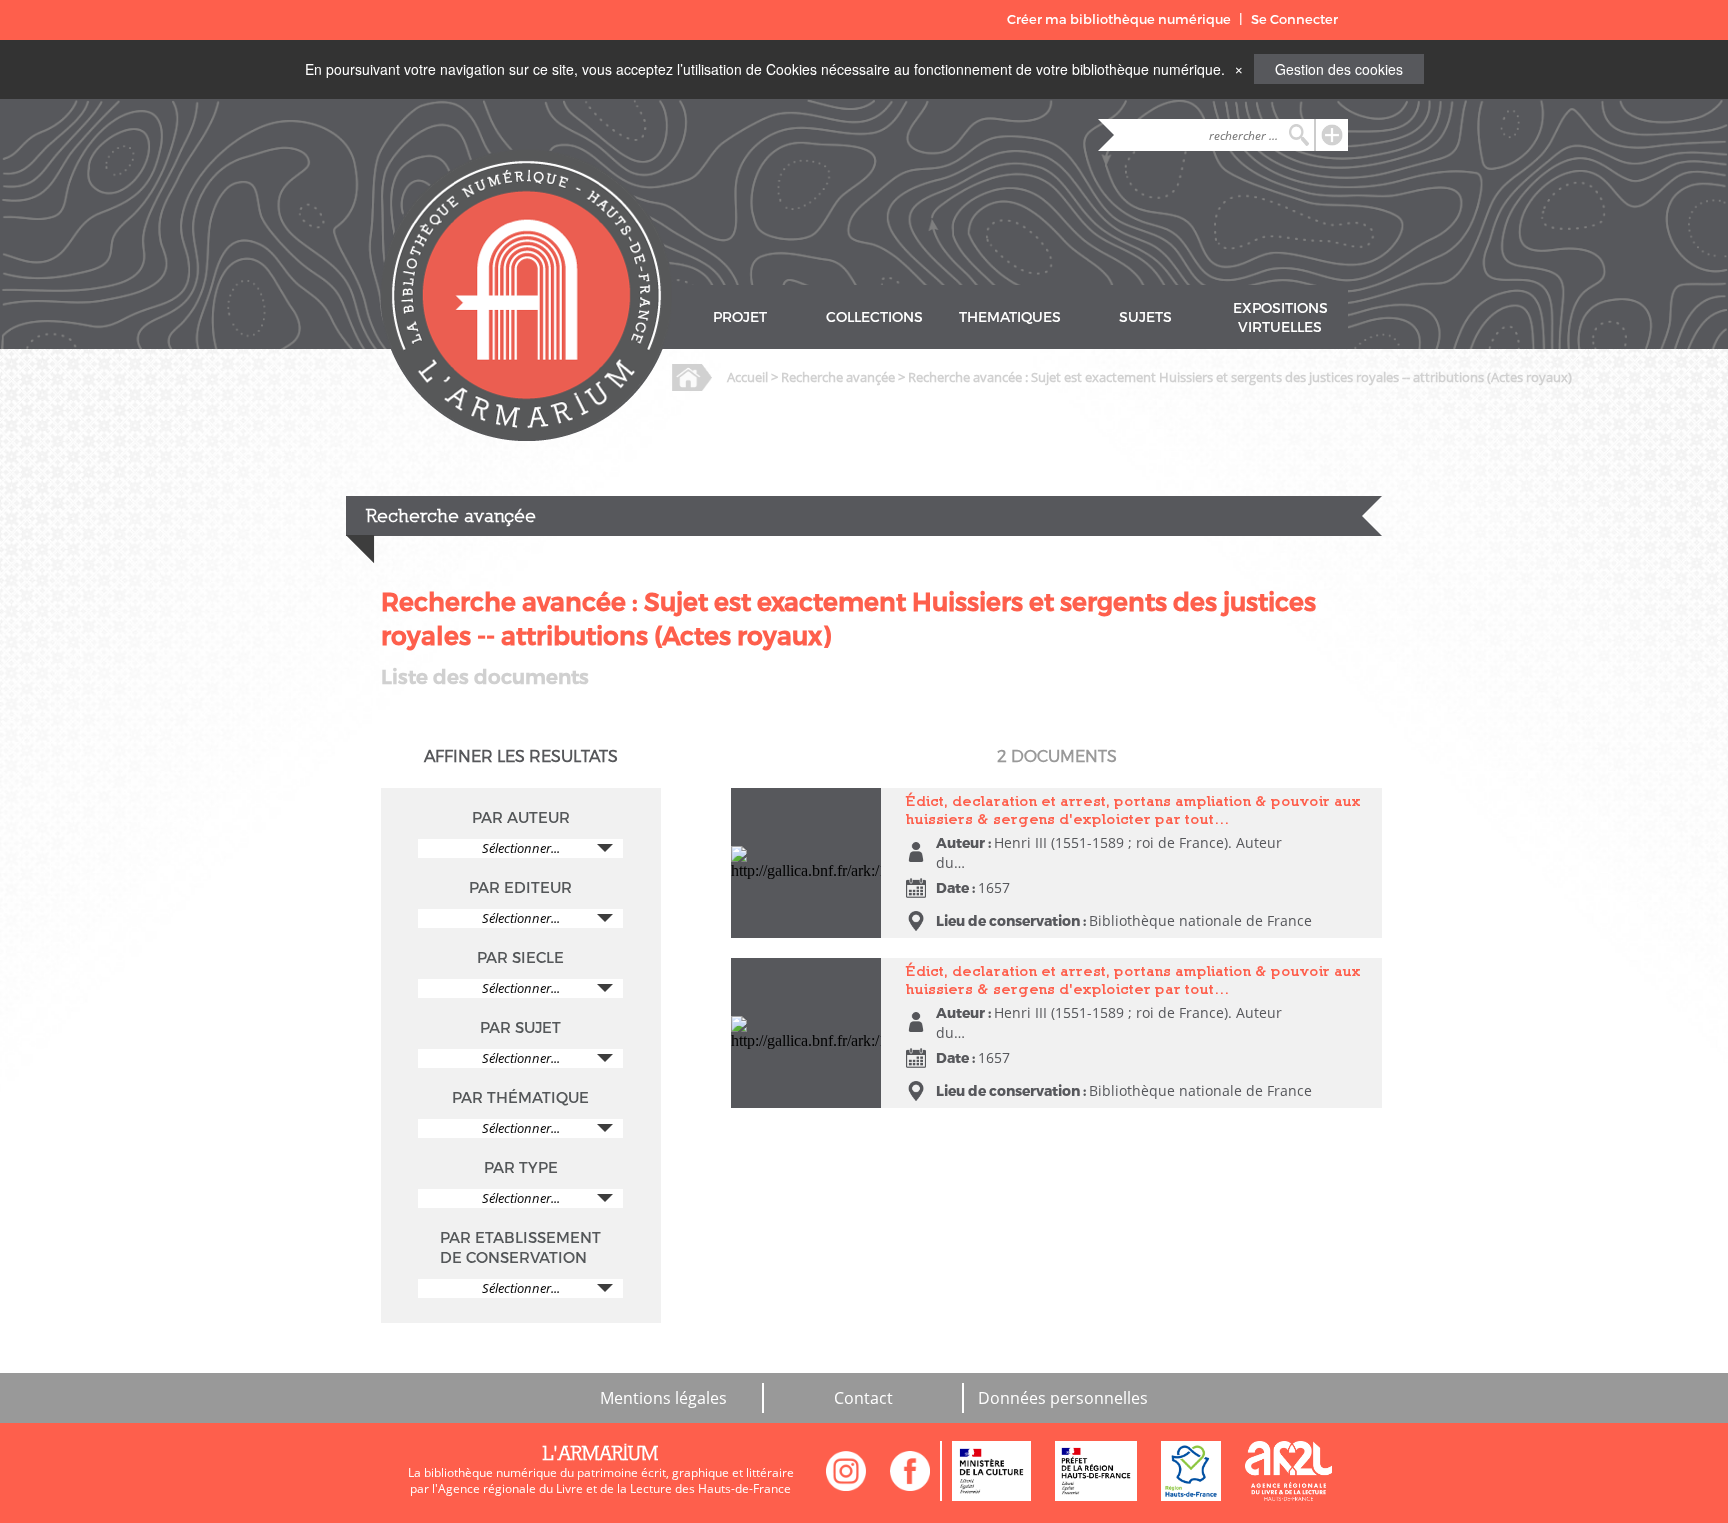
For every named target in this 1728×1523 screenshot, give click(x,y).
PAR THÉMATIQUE (520, 1098)
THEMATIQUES (1010, 317)
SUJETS (1145, 317)
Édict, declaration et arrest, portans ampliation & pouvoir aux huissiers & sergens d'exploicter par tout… (1133, 809)
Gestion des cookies (1339, 69)
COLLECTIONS (874, 317)
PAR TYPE (521, 1168)
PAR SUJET (520, 1028)
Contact (863, 1398)
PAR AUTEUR (521, 818)
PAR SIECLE (520, 958)
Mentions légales (663, 1398)
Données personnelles (1063, 1398)
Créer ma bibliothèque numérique (1119, 19)
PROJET (740, 317)
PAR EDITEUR (520, 888)
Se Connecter (1294, 19)
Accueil (747, 377)
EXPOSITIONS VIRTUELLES (1280, 318)
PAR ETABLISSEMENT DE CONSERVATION (520, 1248)
